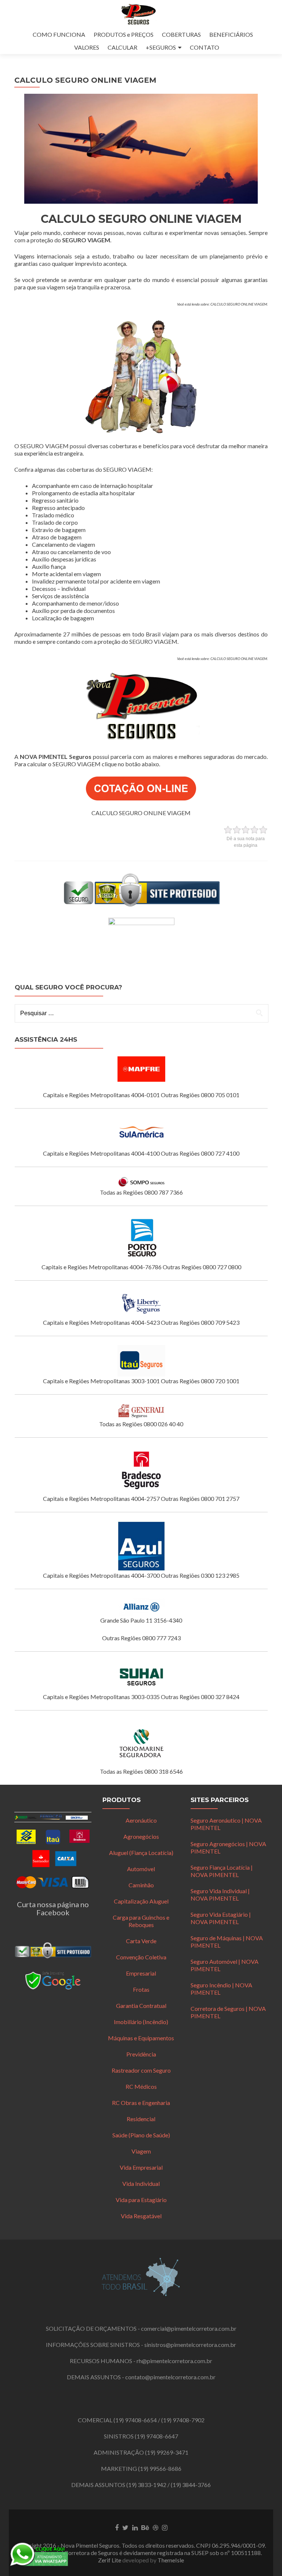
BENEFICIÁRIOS (231, 34)
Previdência (141, 2054)
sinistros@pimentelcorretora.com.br (190, 2345)
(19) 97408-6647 (156, 2436)
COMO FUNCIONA (59, 34)
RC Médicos (141, 2086)
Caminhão (141, 1885)
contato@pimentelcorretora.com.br (170, 2377)
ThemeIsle (171, 2560)
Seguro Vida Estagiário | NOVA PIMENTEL (221, 1918)
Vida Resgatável (141, 2216)
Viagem (141, 2151)
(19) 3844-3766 (191, 2485)
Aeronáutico (141, 1820)
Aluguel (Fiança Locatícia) (141, 1853)
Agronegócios (141, 1836)
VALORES (87, 47)
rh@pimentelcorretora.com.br (174, 2361)
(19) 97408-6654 (135, 2420)
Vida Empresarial (141, 2167)
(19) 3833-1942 (146, 2485)
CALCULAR (122, 47)
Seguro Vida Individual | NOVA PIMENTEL (220, 1894)
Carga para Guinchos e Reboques (141, 1921)
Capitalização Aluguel (141, 1901)
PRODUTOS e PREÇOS (124, 34)
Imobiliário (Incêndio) (141, 2022)
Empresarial (141, 1973)
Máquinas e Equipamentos (141, 2038)
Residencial (141, 2119)
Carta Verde (141, 1941)
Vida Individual (141, 2183)
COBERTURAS (181, 34)
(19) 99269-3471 (167, 2452)
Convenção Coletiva (141, 1957)
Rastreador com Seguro (141, 2070)
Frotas (141, 1989)
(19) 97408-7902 (183, 2420)
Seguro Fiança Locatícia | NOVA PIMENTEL (222, 1871)
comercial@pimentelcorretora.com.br (189, 2328)
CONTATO (205, 47)
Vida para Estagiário (141, 2200)
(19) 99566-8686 (160, 2468)
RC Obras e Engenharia (141, 2103)
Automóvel (141, 1869)
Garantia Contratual (141, 2006)
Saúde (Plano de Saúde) (141, 2135)
